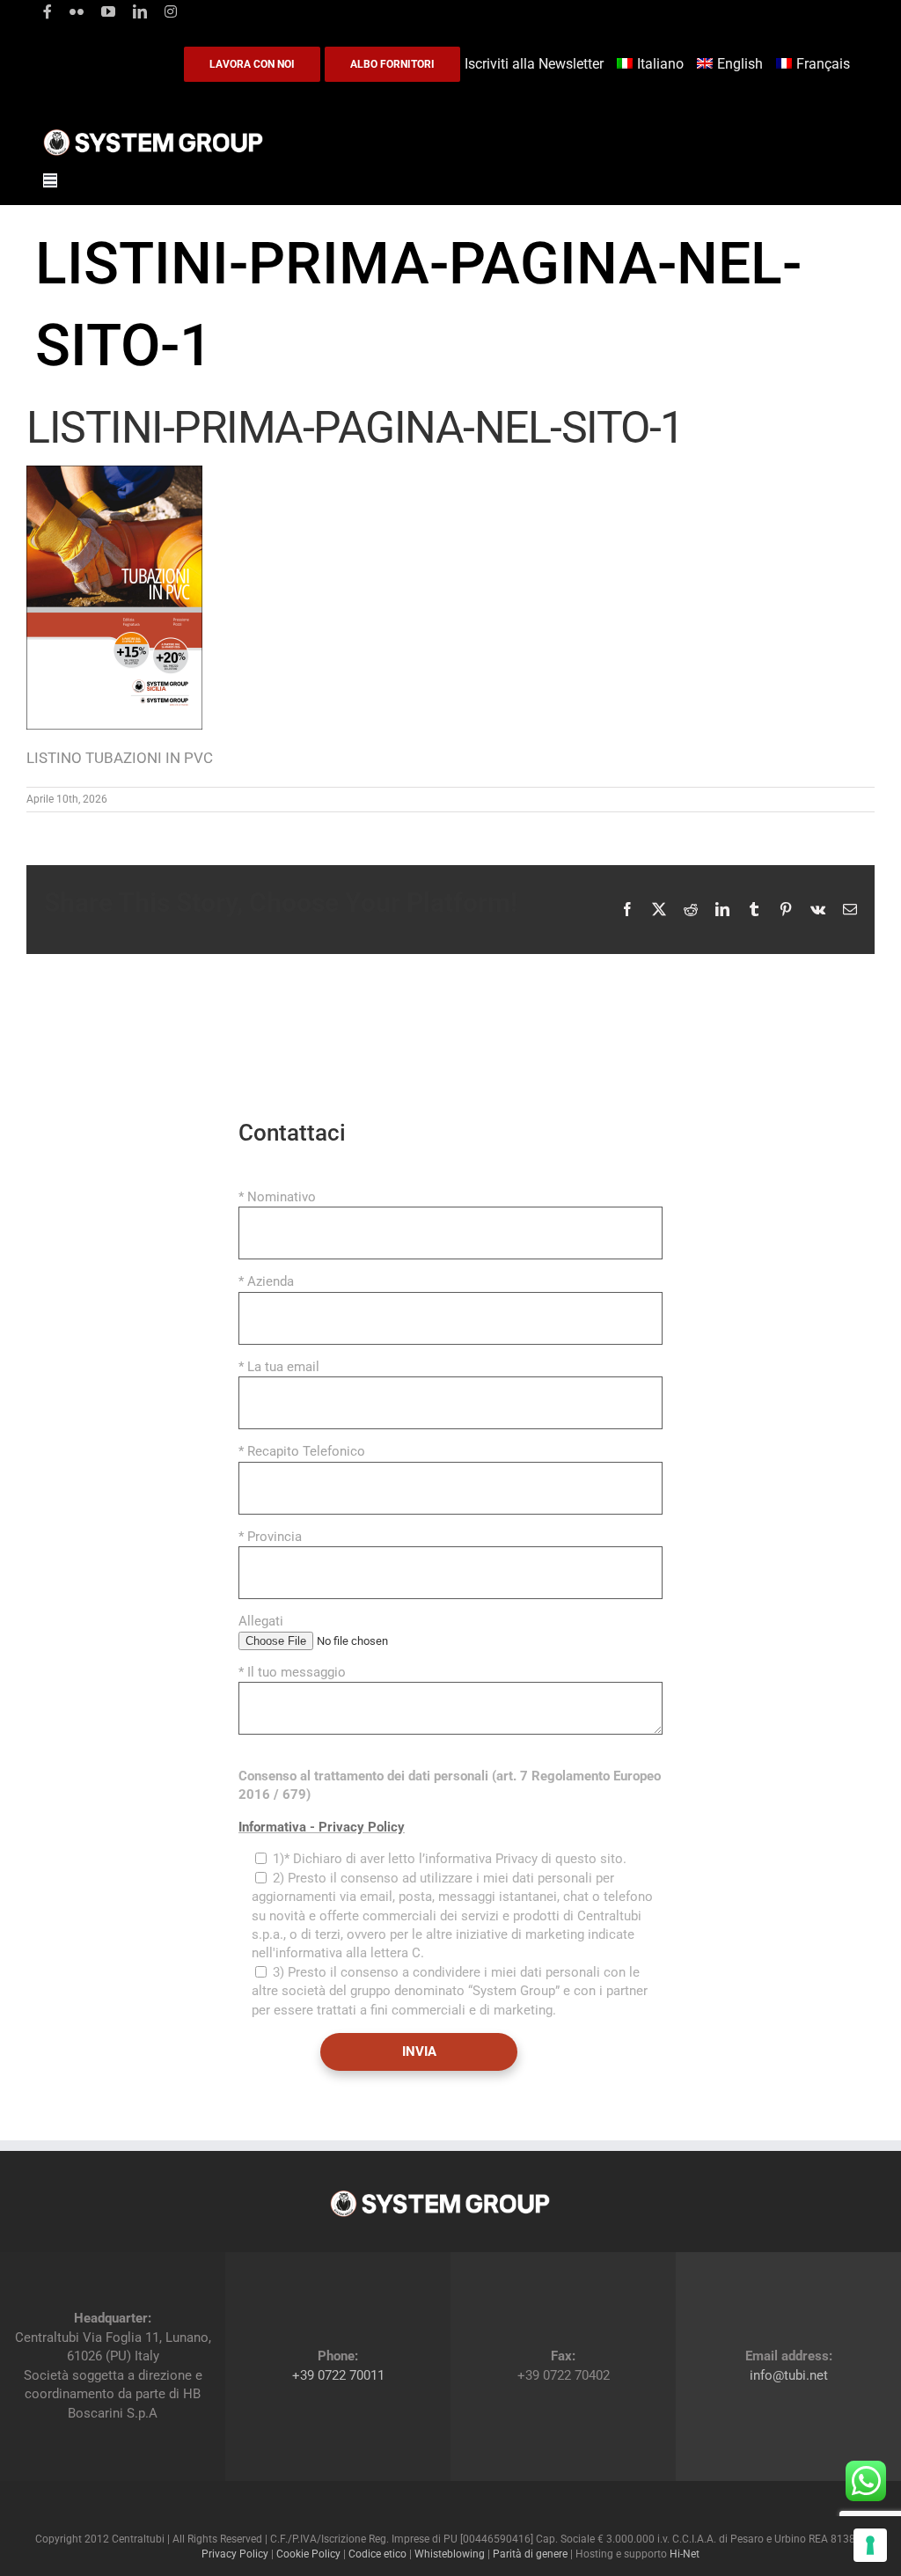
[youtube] (108, 11)
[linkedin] (140, 11)
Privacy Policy (235, 2554)
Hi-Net (685, 2554)
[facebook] (48, 11)
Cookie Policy (308, 2554)
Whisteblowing (450, 2554)
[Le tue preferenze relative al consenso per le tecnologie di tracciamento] (870, 2545)
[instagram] (171, 11)
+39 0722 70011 (338, 2375)
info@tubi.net (789, 2375)
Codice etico (377, 2554)
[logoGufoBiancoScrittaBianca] (153, 134)
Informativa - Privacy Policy (322, 1827)
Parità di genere (530, 2554)
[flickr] (77, 11)
